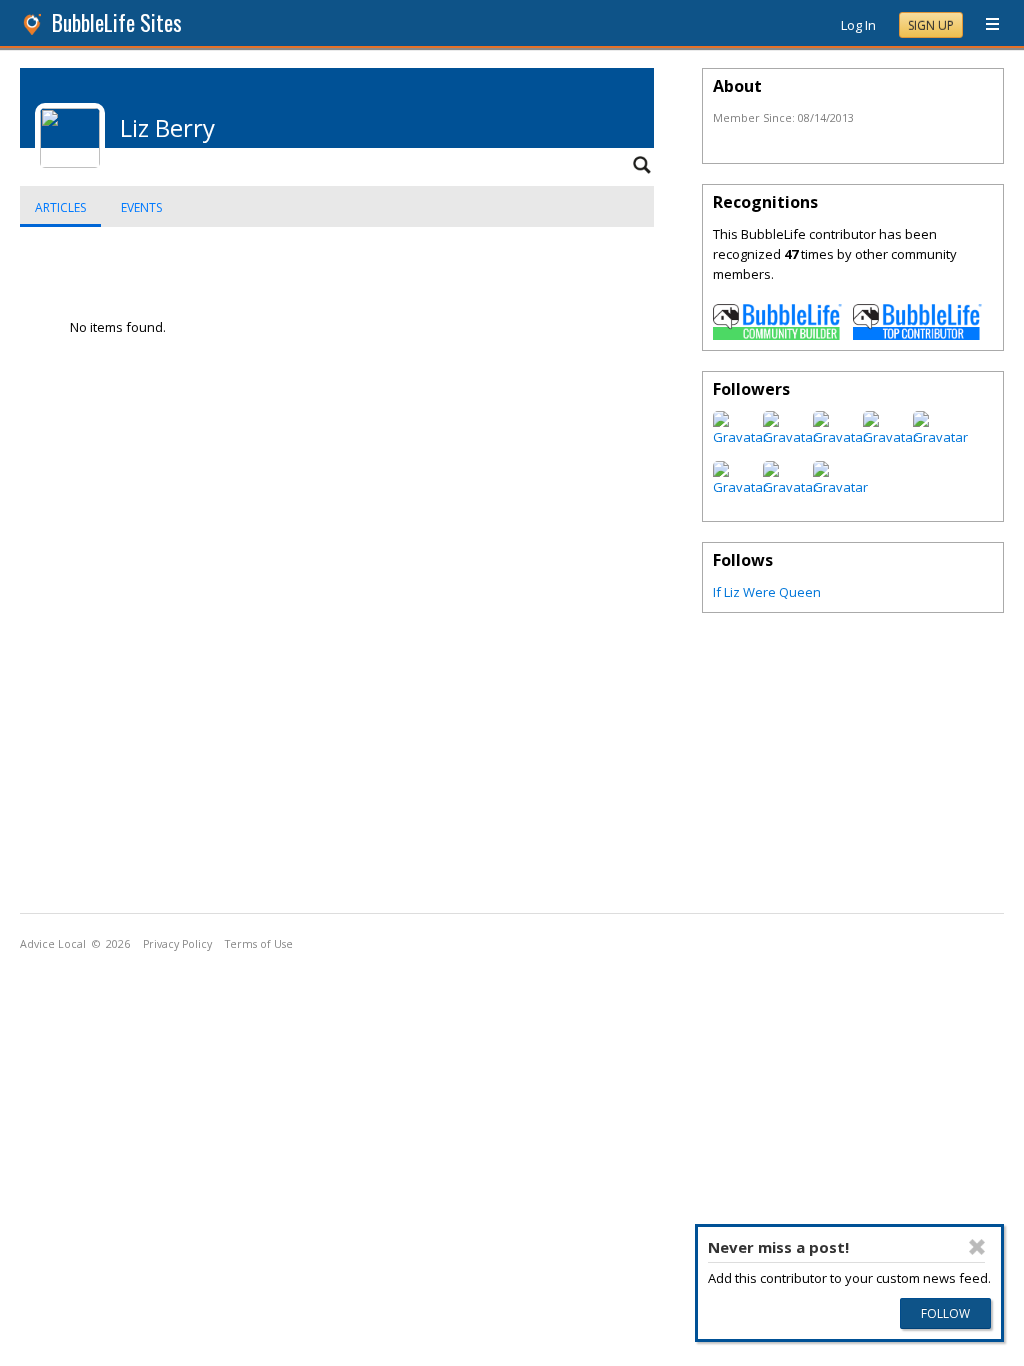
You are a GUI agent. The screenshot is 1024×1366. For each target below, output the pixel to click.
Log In (858, 25)
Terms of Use (259, 944)
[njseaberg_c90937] (740, 437)
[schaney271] (840, 437)
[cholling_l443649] (940, 437)
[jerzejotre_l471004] (890, 437)
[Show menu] (985, 25)
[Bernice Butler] (790, 487)
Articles (60, 207)
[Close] (977, 1247)
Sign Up (931, 25)
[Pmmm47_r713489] (840, 487)
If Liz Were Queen (767, 592)
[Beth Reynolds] (740, 487)
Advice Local (53, 944)
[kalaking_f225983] (790, 437)
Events (141, 207)
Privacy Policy (177, 944)
